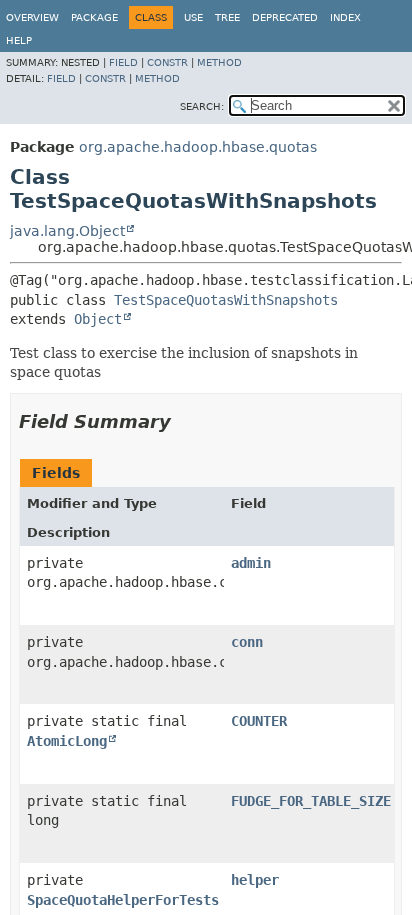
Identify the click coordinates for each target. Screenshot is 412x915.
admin (251, 563)
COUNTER (259, 721)
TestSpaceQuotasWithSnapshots (226, 300)
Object (98, 319)
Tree (227, 17)
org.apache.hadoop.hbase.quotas (198, 147)
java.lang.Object (67, 231)
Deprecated (285, 17)
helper (255, 880)
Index (345, 17)
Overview (32, 17)
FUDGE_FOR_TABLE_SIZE (311, 801)
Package (94, 17)
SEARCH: (202, 106)
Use (193, 17)
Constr (167, 62)
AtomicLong (67, 741)
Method (219, 62)
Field (123, 62)
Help (19, 40)
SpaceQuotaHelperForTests (123, 900)
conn (247, 642)
